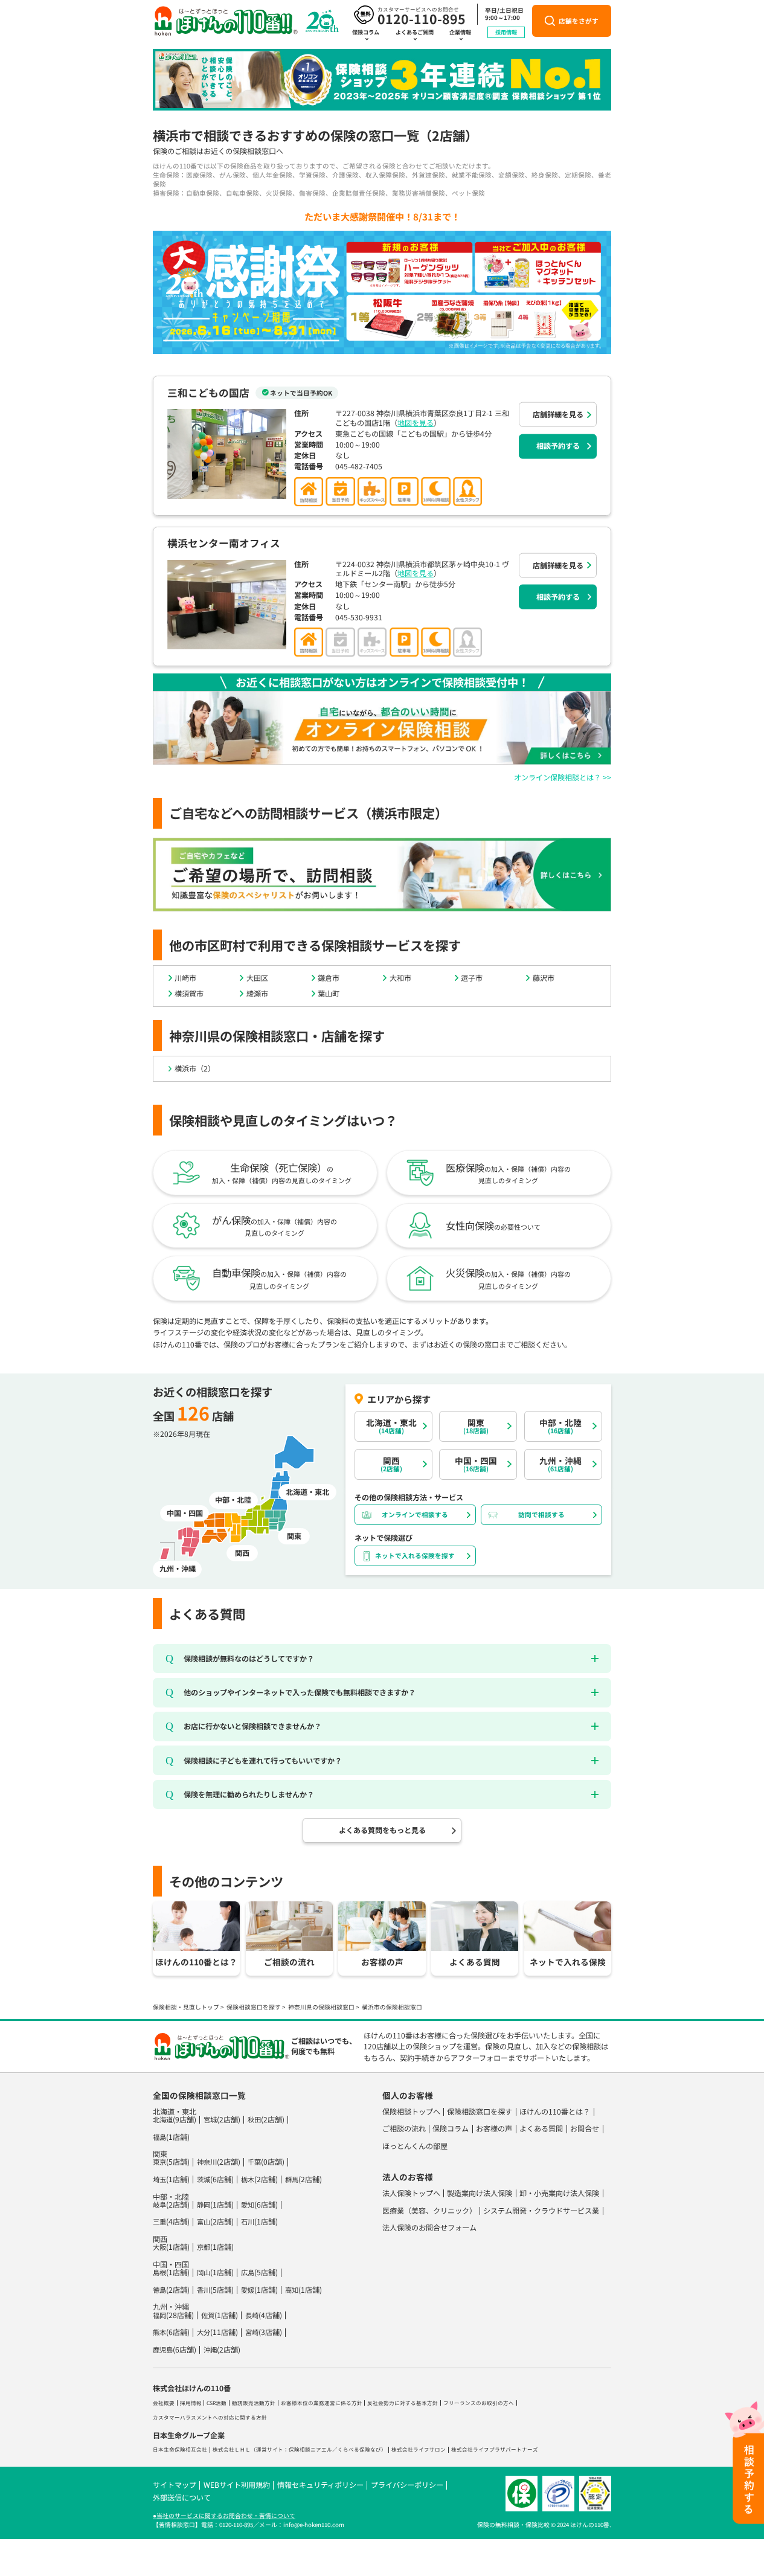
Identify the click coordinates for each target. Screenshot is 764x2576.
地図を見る (416, 423)
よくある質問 (541, 2128)
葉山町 (329, 994)
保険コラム (366, 32)
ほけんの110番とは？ (555, 2112)
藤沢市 (544, 978)
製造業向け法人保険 (480, 2193)
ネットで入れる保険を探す (415, 1556)
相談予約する (558, 446)
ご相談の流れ (404, 2128)
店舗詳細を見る (558, 414)
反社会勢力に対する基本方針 (403, 2403)
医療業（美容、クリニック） (429, 2211)
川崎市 (185, 978)
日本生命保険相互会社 (180, 2449)
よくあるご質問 (415, 32)
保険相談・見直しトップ (186, 2007)
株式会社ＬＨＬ (232, 2449)
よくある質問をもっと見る (382, 1830)
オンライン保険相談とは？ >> (563, 777)
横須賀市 (189, 994)
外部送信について (182, 2497)
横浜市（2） (195, 1068)
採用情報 (506, 32)
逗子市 (472, 978)
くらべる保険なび (359, 2449)
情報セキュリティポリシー (320, 2485)
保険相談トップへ (411, 2112)
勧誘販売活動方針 (254, 2403)
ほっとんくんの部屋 (415, 2146)
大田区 (257, 978)
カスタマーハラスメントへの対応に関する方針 (210, 2417)
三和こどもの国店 (208, 393)
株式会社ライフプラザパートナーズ (495, 2449)
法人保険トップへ (411, 2193)
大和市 (400, 978)
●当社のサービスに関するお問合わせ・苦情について (224, 2516)
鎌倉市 (329, 978)
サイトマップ (175, 2485)
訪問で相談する (541, 1514)
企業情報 (460, 32)
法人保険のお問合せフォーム (429, 2228)
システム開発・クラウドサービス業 (541, 2211)
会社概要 (164, 2403)
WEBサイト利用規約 (237, 2485)
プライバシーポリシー (407, 2485)
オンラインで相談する (415, 1514)
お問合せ (585, 2128)
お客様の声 (494, 2128)
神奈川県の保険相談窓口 (321, 2007)
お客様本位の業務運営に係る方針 (322, 2403)
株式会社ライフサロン (419, 2449)
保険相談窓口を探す (254, 2007)
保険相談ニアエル (310, 2449)
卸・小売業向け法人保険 (559, 2193)
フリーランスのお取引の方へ (479, 2403)
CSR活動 (217, 2403)
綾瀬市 (257, 994)
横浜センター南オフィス (224, 543)
